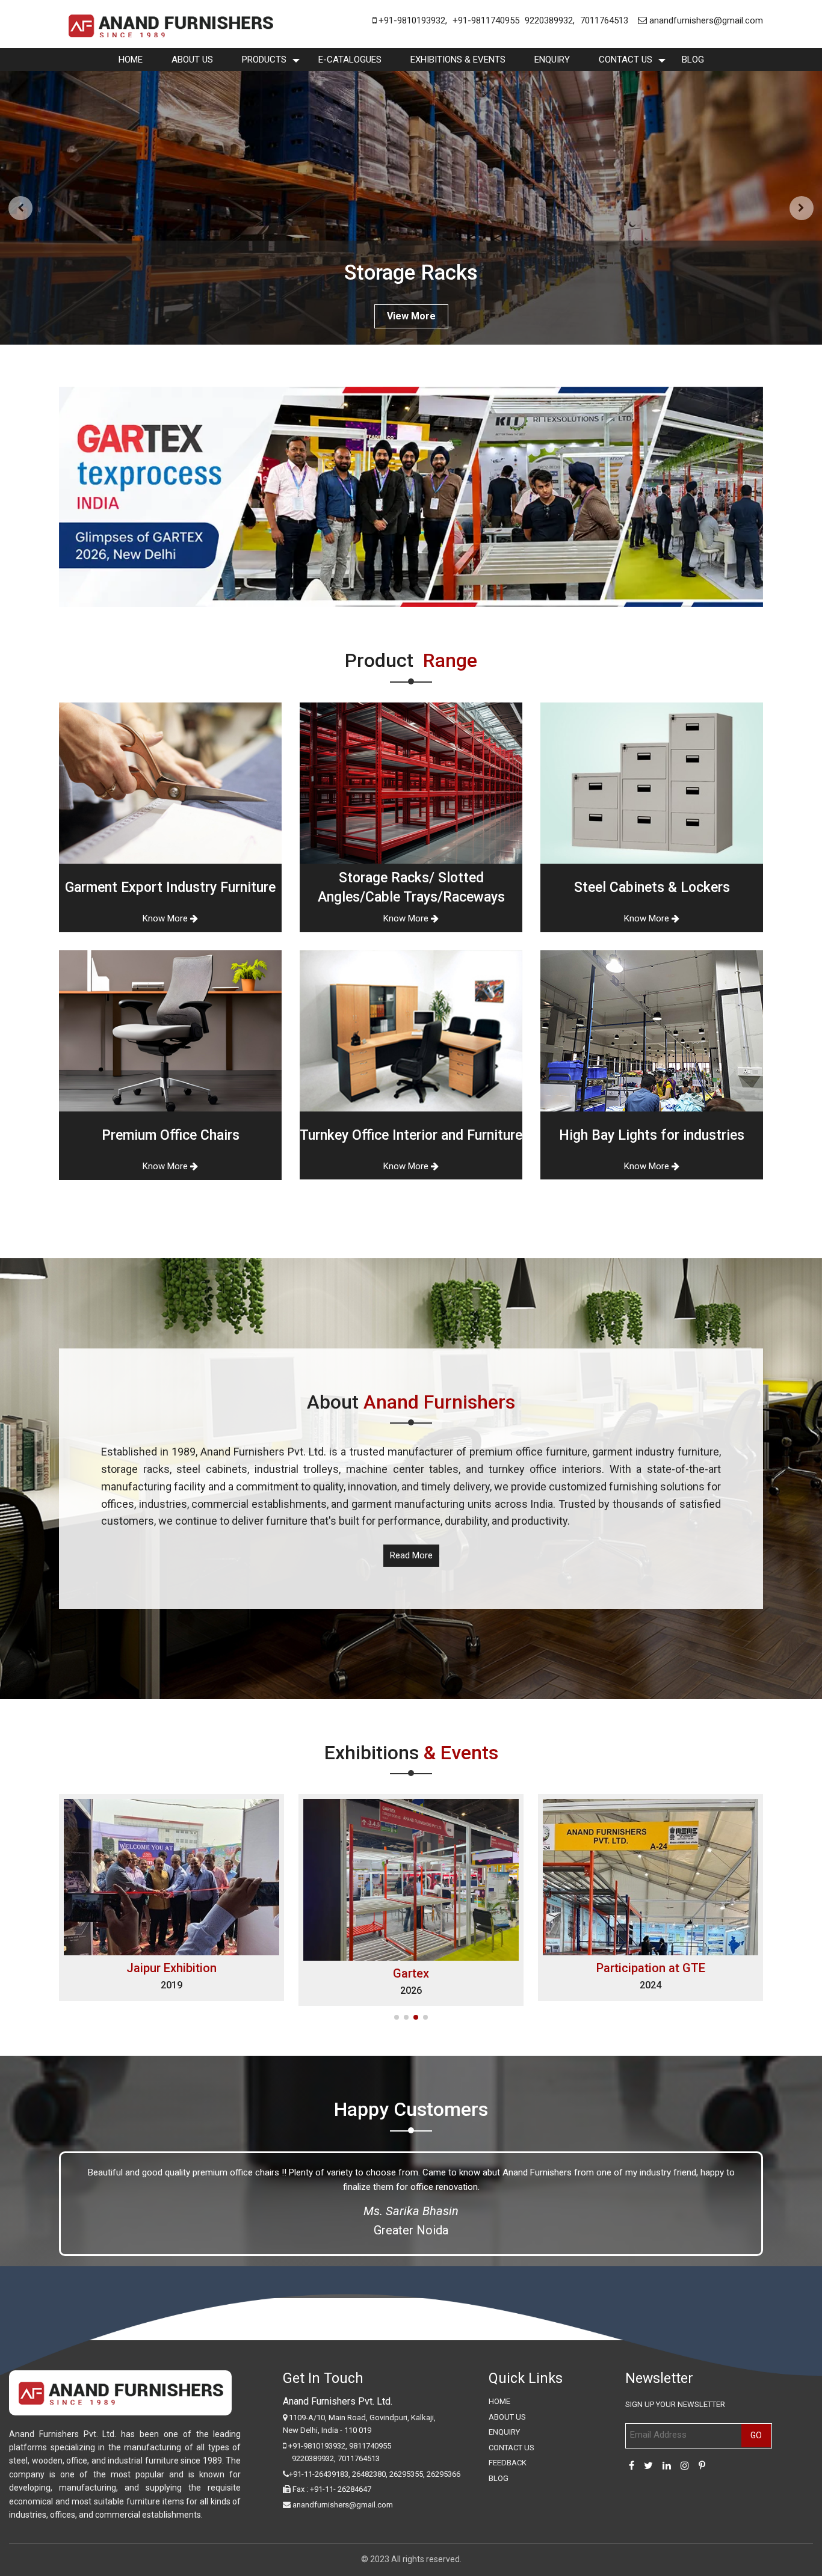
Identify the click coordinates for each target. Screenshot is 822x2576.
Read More (411, 1555)
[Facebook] (632, 2466)
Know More (166, 918)
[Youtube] (702, 2466)
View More (411, 316)
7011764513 (604, 20)
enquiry (552, 60)
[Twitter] (648, 2466)
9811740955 (370, 2446)
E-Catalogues (350, 60)
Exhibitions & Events (458, 60)
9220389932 (549, 20)
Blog (693, 60)
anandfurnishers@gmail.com (705, 20)
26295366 (443, 2474)
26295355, (408, 2474)
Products (264, 60)
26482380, (370, 2474)
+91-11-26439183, (320, 2474)
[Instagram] (685, 2466)
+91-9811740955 (486, 20)
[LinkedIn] (667, 2466)
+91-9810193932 (411, 20)
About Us (192, 60)
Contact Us (626, 60)
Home (131, 60)
